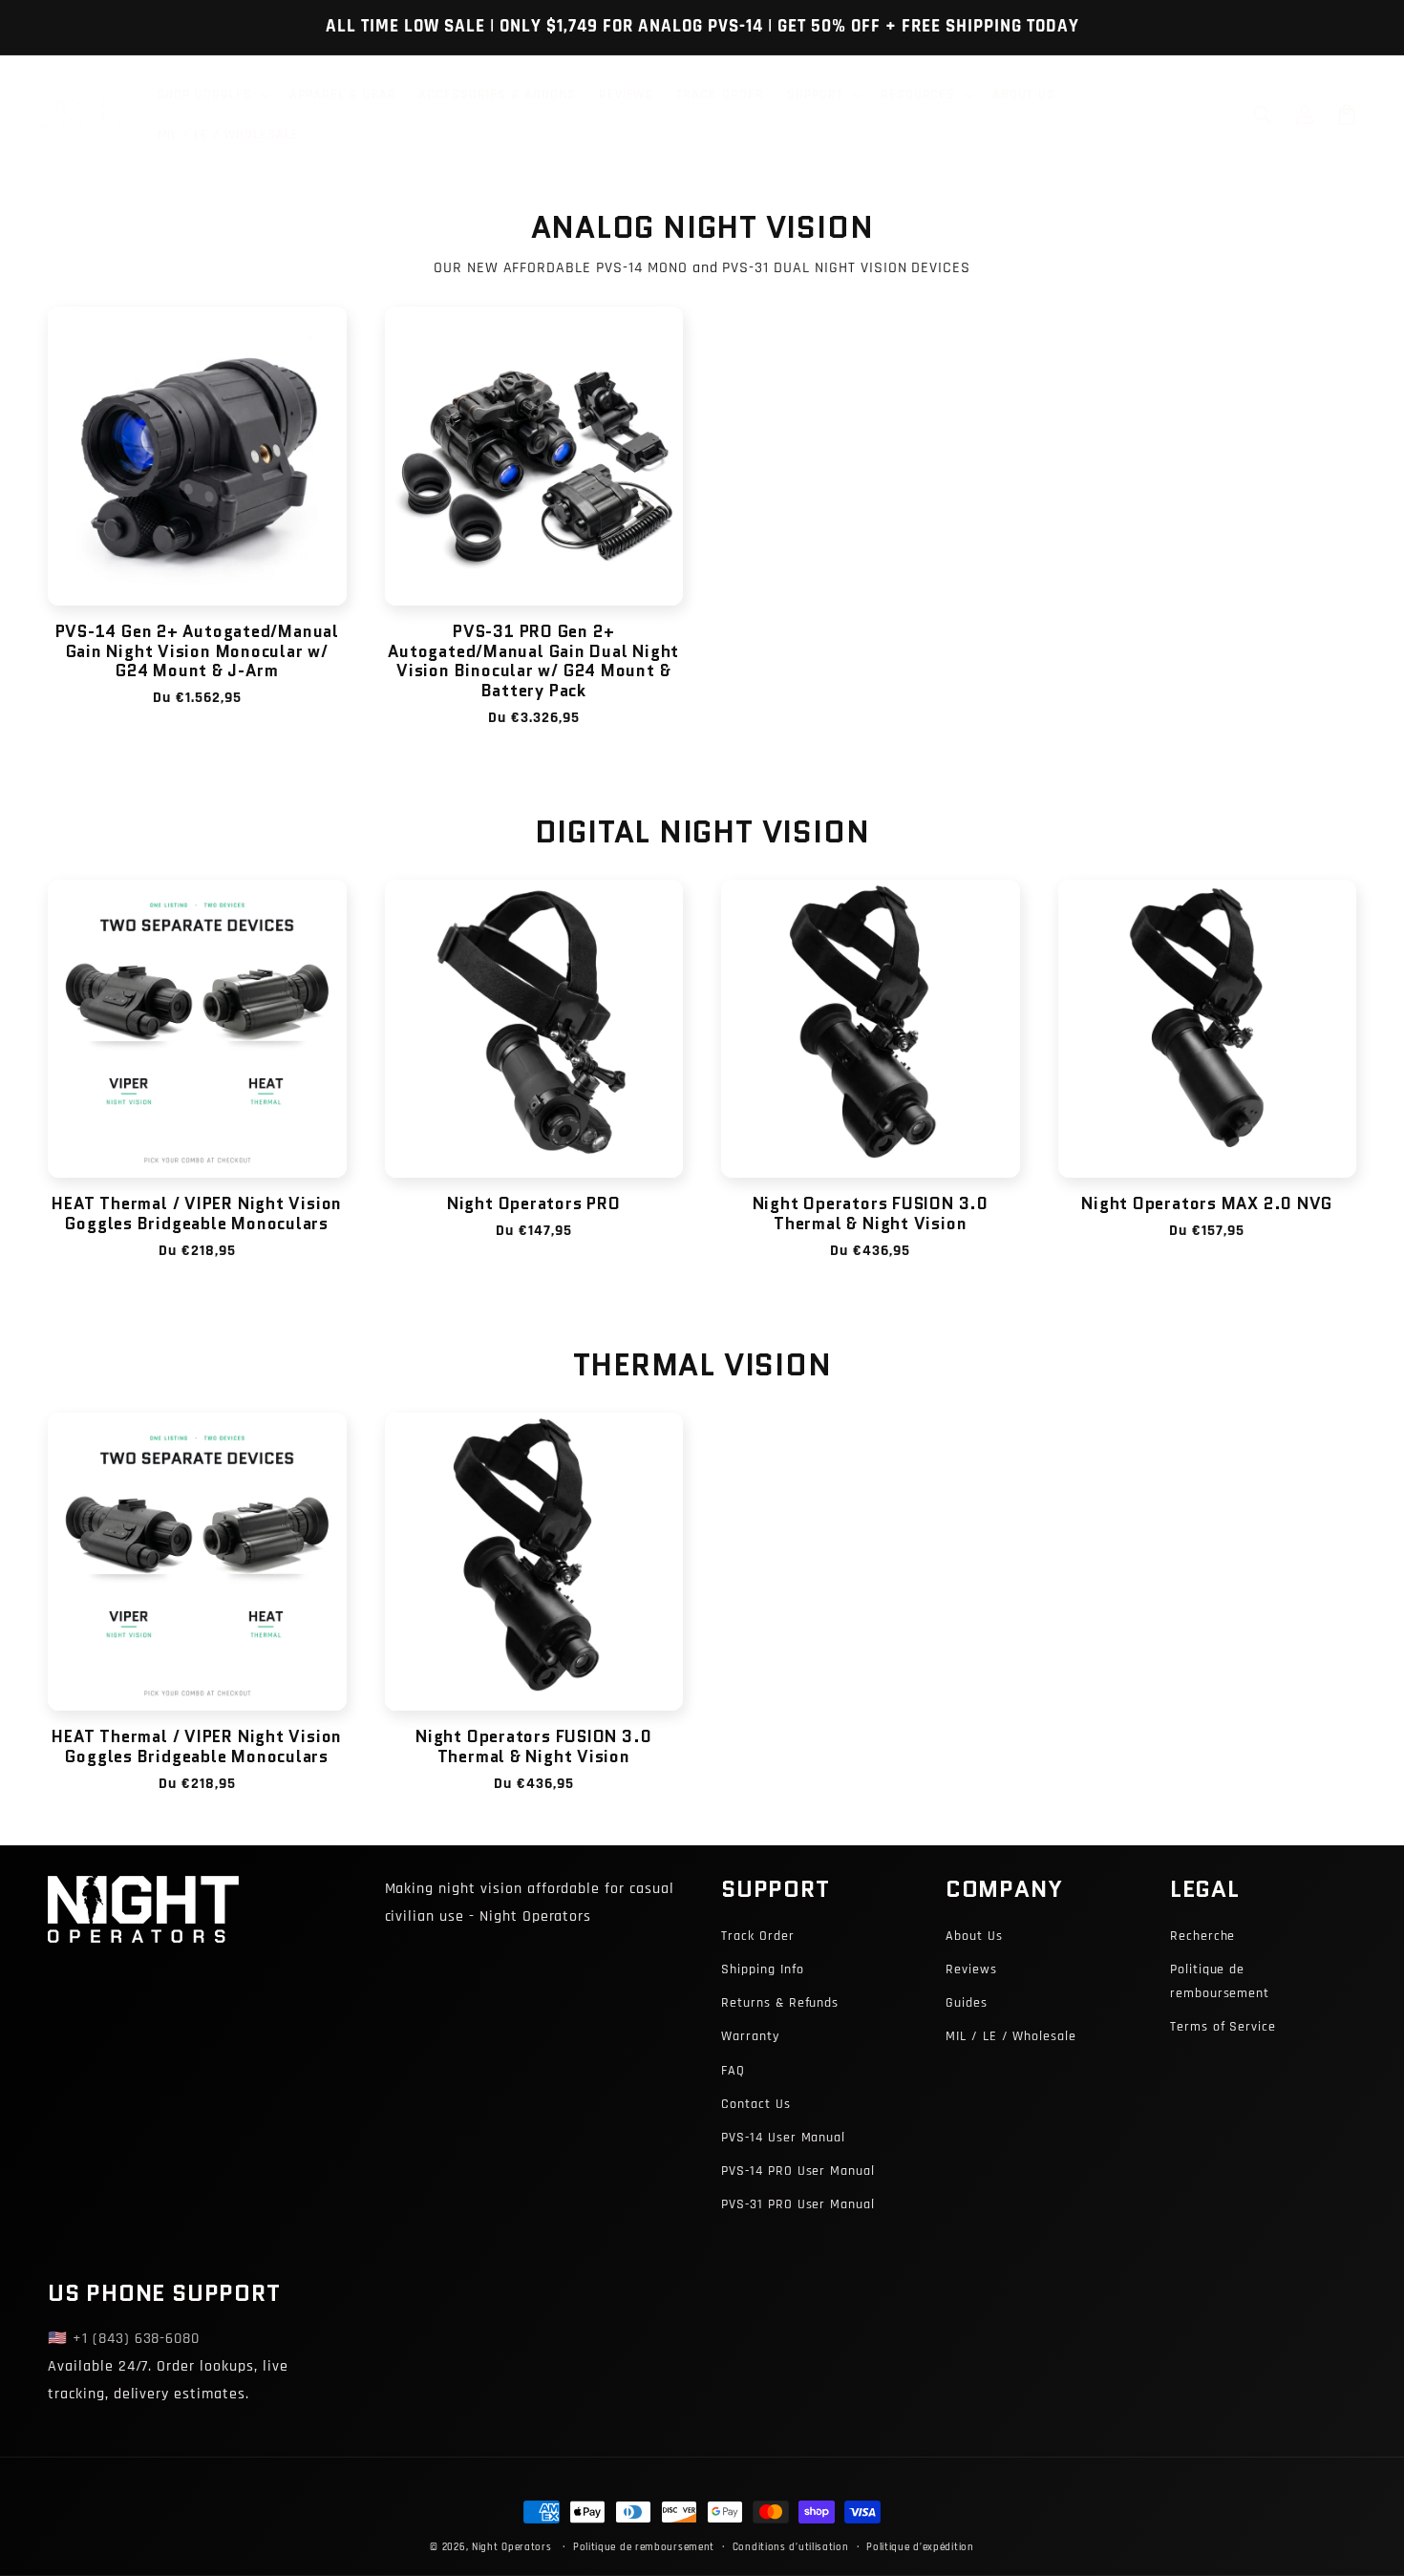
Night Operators (512, 2547)
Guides (967, 2003)
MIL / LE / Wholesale (1011, 2036)
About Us (974, 1936)
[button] (1263, 115)
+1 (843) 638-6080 (136, 2339)
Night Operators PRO (534, 1204)
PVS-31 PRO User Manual (798, 2204)
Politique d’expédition (920, 2547)
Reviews (971, 1969)
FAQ (733, 2071)
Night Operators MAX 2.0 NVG (1207, 1204)
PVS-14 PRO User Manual (798, 2171)
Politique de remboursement (1220, 1981)
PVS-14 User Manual (783, 2138)
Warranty (750, 2036)
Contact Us (756, 2104)
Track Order (758, 1936)
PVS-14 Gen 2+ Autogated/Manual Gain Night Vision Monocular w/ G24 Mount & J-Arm (197, 651)
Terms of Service (1223, 2027)
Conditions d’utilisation (791, 2547)
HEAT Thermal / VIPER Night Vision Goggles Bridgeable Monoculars (197, 1214)
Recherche (1203, 1936)
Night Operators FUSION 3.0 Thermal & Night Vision (871, 1214)
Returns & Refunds (780, 2003)
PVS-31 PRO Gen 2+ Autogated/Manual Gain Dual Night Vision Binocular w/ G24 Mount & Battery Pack (533, 661)
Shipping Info (762, 1969)
